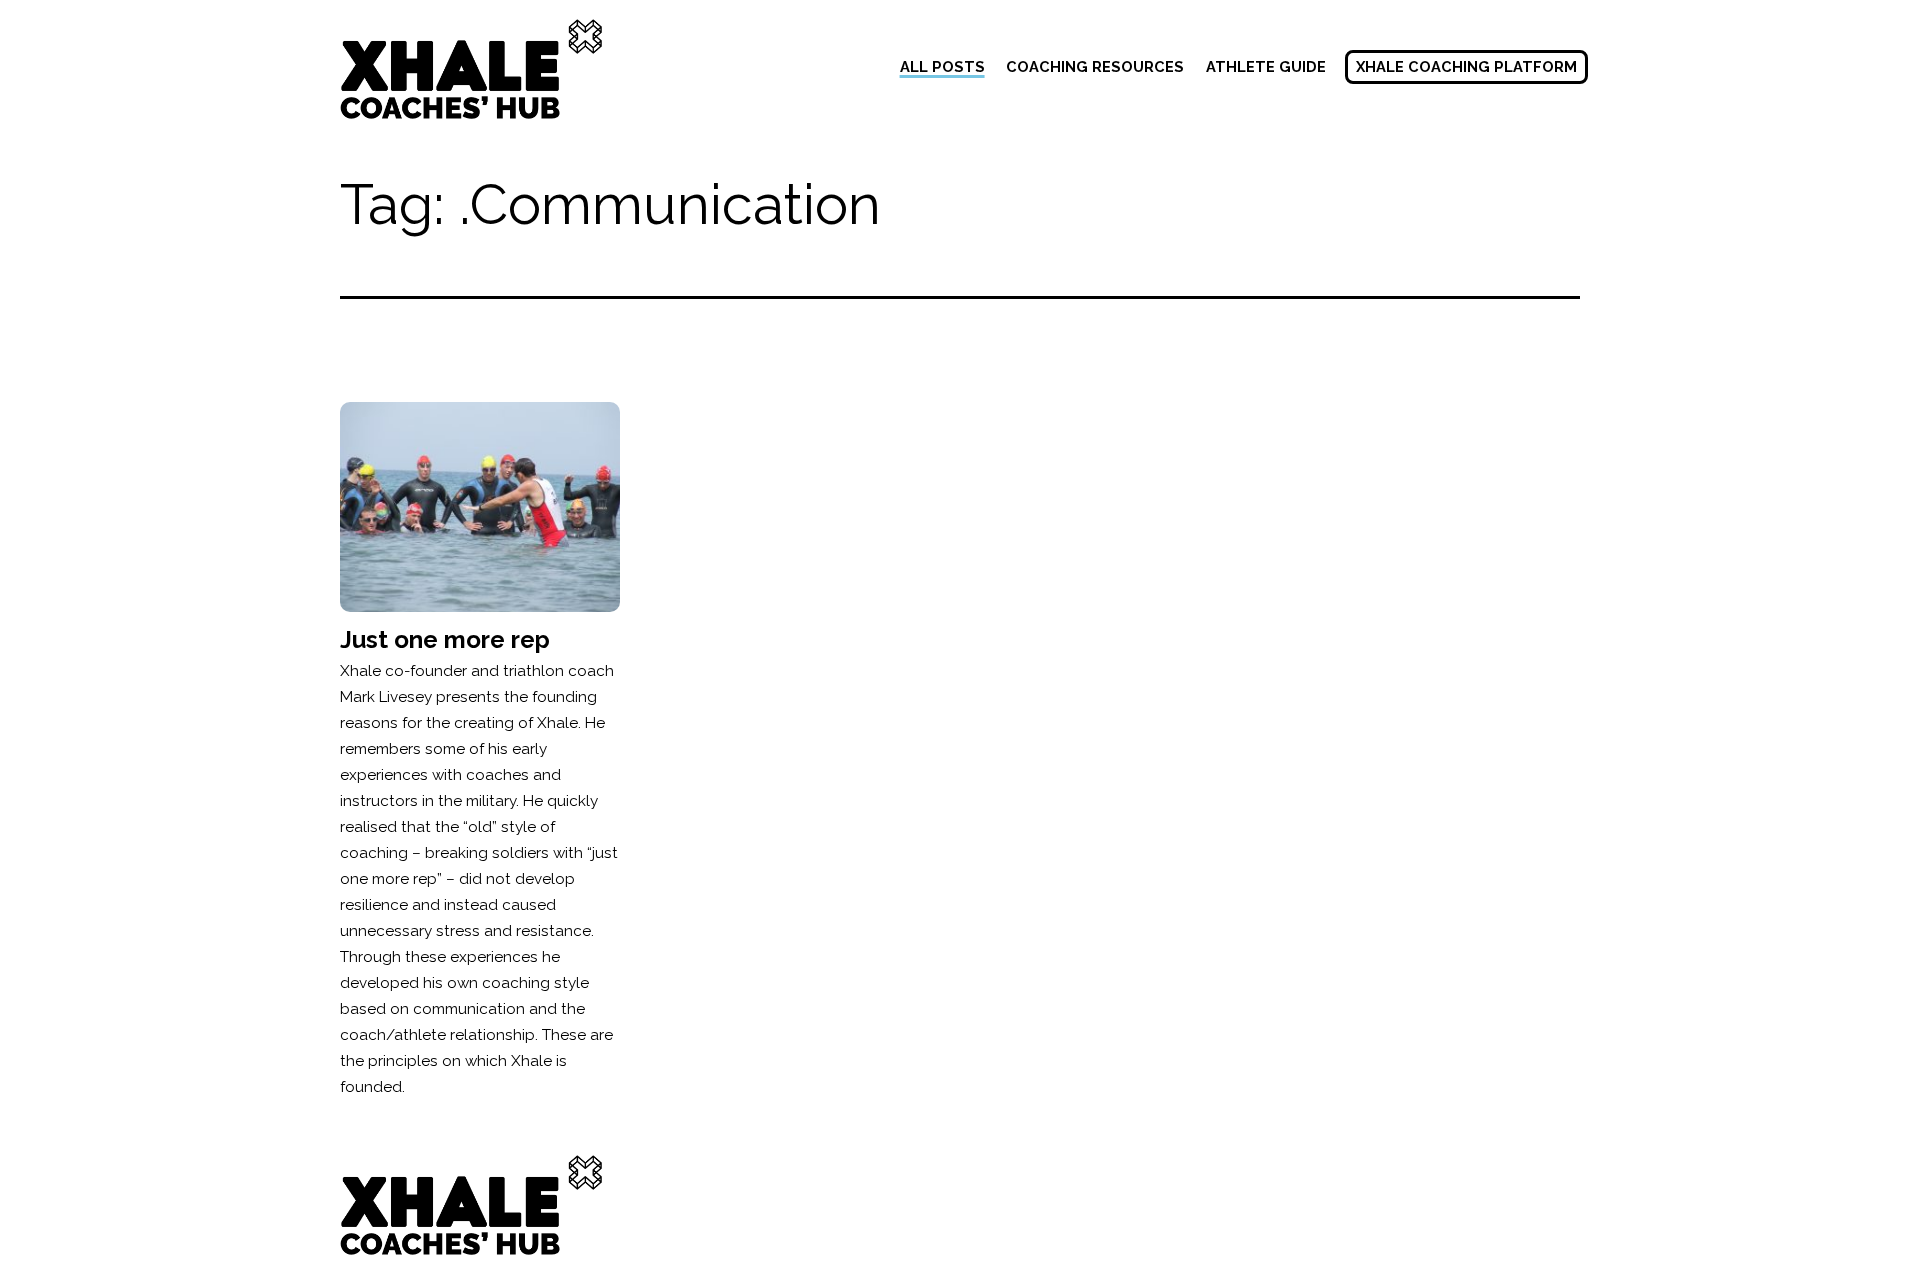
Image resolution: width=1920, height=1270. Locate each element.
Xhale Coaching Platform (1466, 66)
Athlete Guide (1266, 66)
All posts (942, 66)
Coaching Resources (1095, 66)
